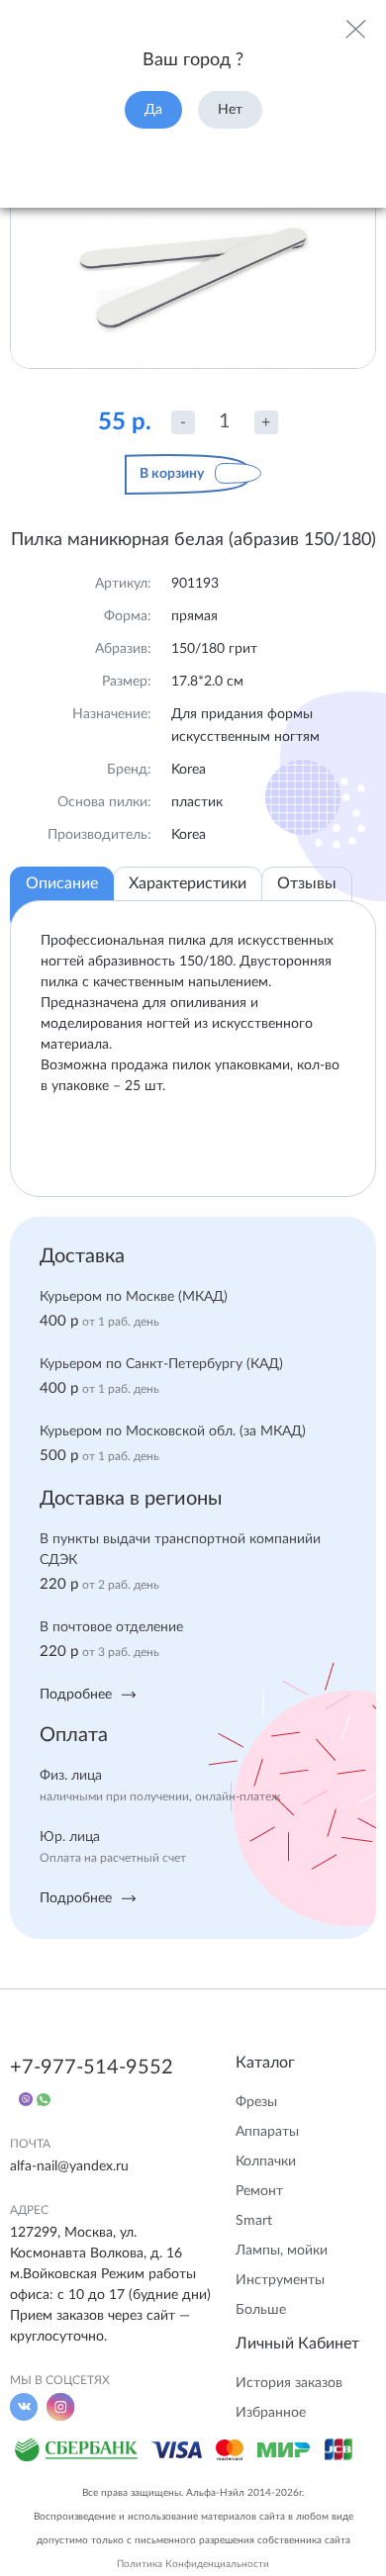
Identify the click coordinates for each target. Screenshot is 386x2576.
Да (153, 110)
